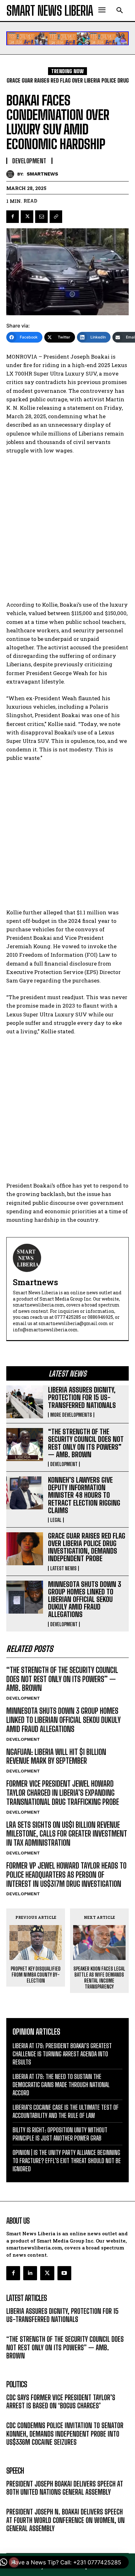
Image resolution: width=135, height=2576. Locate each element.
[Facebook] (13, 217)
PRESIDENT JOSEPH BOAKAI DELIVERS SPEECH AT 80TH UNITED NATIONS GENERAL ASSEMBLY (65, 2488)
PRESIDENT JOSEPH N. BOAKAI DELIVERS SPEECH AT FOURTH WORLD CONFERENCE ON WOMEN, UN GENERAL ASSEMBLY (65, 2520)
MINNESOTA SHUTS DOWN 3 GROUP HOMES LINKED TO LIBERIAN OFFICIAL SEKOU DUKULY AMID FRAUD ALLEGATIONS (85, 1599)
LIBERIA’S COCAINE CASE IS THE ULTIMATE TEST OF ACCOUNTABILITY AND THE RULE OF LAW (66, 2111)
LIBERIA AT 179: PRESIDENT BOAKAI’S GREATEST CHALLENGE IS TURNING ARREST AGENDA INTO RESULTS (62, 2054)
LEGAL (56, 1520)
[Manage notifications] (14, 2562)
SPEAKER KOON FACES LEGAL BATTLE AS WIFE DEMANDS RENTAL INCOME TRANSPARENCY (99, 1978)
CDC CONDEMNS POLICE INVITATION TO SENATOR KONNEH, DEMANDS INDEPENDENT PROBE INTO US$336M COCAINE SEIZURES (65, 2434)
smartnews (42, 174)
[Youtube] (64, 2273)
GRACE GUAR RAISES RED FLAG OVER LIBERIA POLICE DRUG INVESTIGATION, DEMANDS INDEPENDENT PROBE (87, 1547)
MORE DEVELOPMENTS (71, 1415)
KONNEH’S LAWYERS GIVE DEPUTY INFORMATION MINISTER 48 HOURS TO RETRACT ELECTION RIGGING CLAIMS (84, 1495)
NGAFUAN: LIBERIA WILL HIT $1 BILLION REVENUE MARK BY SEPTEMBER (56, 1756)
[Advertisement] (67, 530)
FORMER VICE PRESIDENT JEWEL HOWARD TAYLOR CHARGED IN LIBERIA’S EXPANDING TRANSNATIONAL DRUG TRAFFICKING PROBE (63, 1793)
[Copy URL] (56, 217)
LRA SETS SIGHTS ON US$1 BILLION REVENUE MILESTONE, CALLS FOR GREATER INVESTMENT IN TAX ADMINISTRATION (67, 1834)
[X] (27, 217)
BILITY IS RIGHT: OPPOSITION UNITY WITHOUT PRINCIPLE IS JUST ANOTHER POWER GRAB (60, 2134)
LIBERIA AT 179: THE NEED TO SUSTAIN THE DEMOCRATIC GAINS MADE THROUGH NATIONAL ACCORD (61, 2085)
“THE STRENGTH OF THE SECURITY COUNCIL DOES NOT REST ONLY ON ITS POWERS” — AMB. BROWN (86, 1443)
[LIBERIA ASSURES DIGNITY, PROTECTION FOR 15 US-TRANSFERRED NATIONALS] (25, 1402)
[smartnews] (12, 174)
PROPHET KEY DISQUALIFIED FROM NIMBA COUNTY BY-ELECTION (36, 1975)
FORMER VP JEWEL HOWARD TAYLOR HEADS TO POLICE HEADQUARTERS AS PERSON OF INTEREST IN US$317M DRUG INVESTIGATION (66, 1875)
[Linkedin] (30, 2273)
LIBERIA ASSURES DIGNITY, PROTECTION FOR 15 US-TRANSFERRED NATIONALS (82, 1397)
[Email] (41, 217)
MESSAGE (16, 2501)
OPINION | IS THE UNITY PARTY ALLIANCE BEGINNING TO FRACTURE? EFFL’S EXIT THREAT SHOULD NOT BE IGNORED (67, 2161)
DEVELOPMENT (64, 1464)
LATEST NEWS (63, 1568)
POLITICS (15, 2415)
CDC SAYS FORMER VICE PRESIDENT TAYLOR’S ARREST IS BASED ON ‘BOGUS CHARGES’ (61, 2402)
